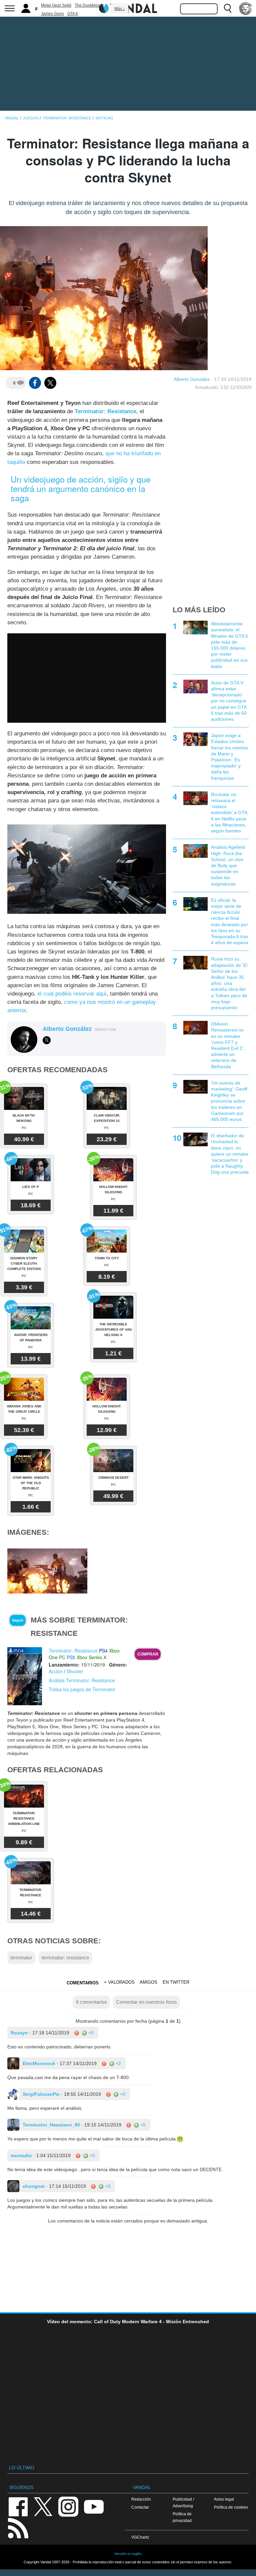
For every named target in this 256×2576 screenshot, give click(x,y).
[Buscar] (228, 8)
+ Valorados (119, 1982)
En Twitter (176, 1982)
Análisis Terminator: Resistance (82, 1680)
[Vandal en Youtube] (94, 2506)
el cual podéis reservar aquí (72, 994)
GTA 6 (73, 14)
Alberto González (192, 379)
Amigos (148, 1982)
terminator (21, 1958)
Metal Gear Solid (56, 5)
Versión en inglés (128, 2554)
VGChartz (140, 2537)
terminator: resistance (65, 1958)
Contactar (140, 2507)
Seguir (18, 1620)
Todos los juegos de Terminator (82, 1689)
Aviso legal (224, 2499)
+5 (142, 2125)
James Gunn (52, 14)
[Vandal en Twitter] (43, 2506)
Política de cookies (231, 2507)
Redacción (141, 2499)
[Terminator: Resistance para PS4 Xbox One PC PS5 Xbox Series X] (25, 1676)
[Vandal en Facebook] (18, 2506)
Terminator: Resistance (105, 411)
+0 (90, 2033)
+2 (118, 2063)
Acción (56, 1671)
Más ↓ (120, 9)
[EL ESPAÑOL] (246, 8)
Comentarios (83, 1983)
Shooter (75, 1671)
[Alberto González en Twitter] (47, 1040)
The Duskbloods (89, 5)
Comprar (148, 1654)
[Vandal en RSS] (18, 2527)
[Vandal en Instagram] (68, 2506)
